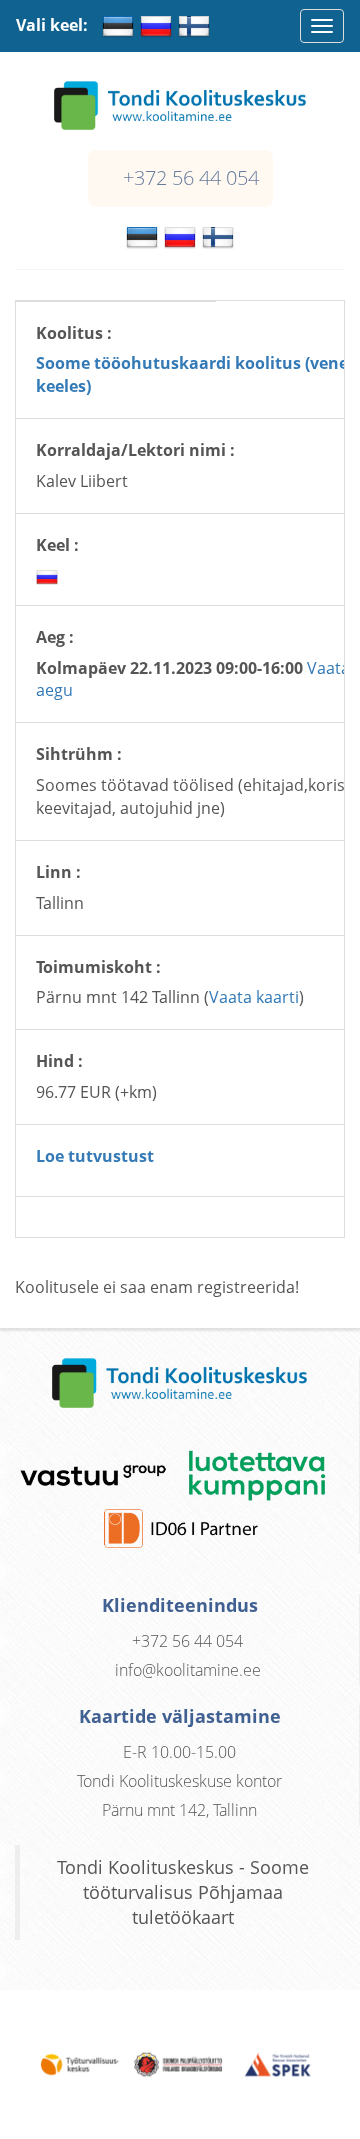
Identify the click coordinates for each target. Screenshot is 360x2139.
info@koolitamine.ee (188, 1670)
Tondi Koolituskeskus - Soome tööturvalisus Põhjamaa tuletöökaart (183, 1892)
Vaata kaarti (254, 997)
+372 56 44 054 (191, 177)
